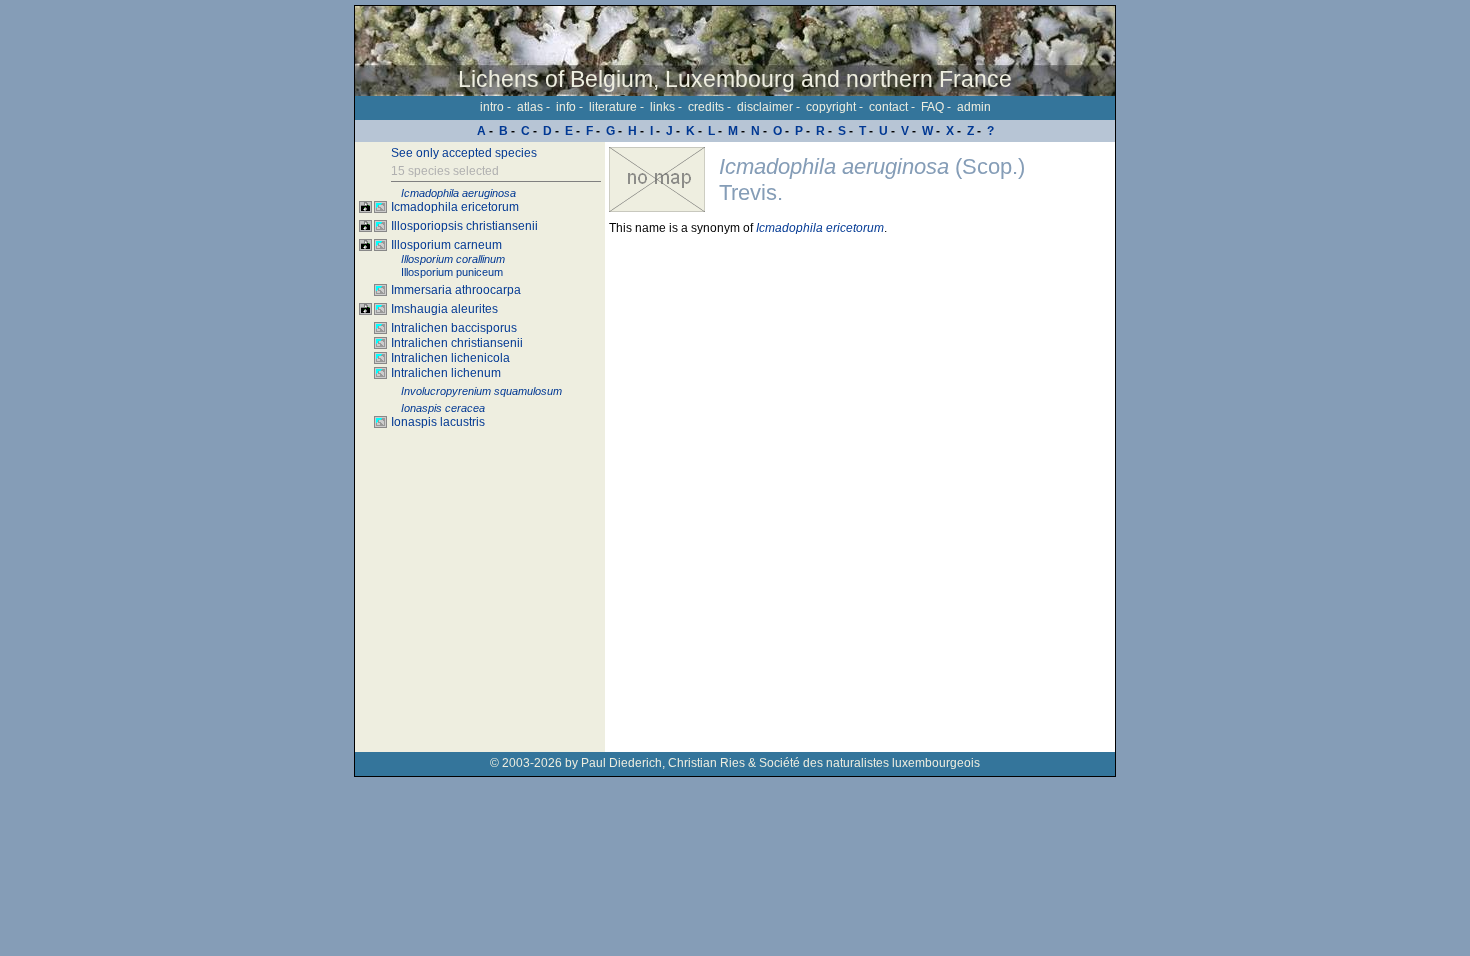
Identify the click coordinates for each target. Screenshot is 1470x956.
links (662, 107)
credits (706, 107)
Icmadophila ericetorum (455, 207)
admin (974, 107)
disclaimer (765, 107)
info (566, 107)
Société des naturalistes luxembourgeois (869, 763)
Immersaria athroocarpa (456, 290)
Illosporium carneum (446, 245)
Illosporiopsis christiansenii (464, 226)
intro (492, 107)
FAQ (932, 107)
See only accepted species (464, 153)
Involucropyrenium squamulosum (481, 391)
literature (613, 107)
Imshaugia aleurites (444, 309)
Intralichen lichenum (446, 373)
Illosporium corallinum (453, 259)
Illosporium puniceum (452, 272)
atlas (530, 107)
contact (888, 107)
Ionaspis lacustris (438, 422)
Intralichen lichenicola (450, 358)
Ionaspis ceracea (443, 408)
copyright (831, 107)
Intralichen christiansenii (457, 343)
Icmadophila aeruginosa (458, 193)
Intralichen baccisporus (454, 328)
